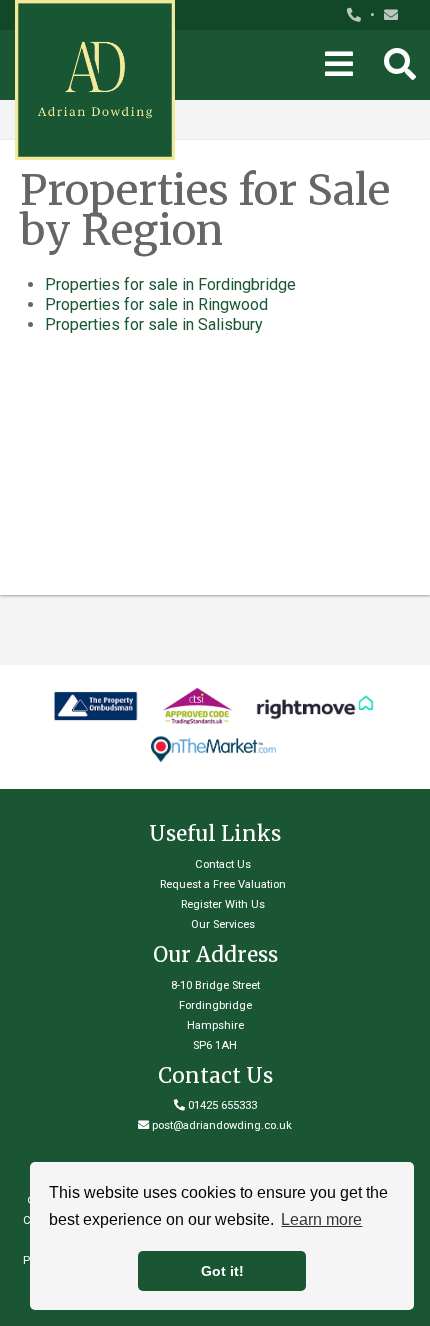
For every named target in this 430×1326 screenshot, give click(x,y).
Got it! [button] (222, 1271)
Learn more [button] (321, 1219)
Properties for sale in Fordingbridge (170, 284)
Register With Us (223, 904)
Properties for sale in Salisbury (154, 324)
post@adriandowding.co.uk (222, 1125)
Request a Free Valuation (223, 884)
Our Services (223, 924)
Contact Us (223, 864)
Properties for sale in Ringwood (156, 304)
